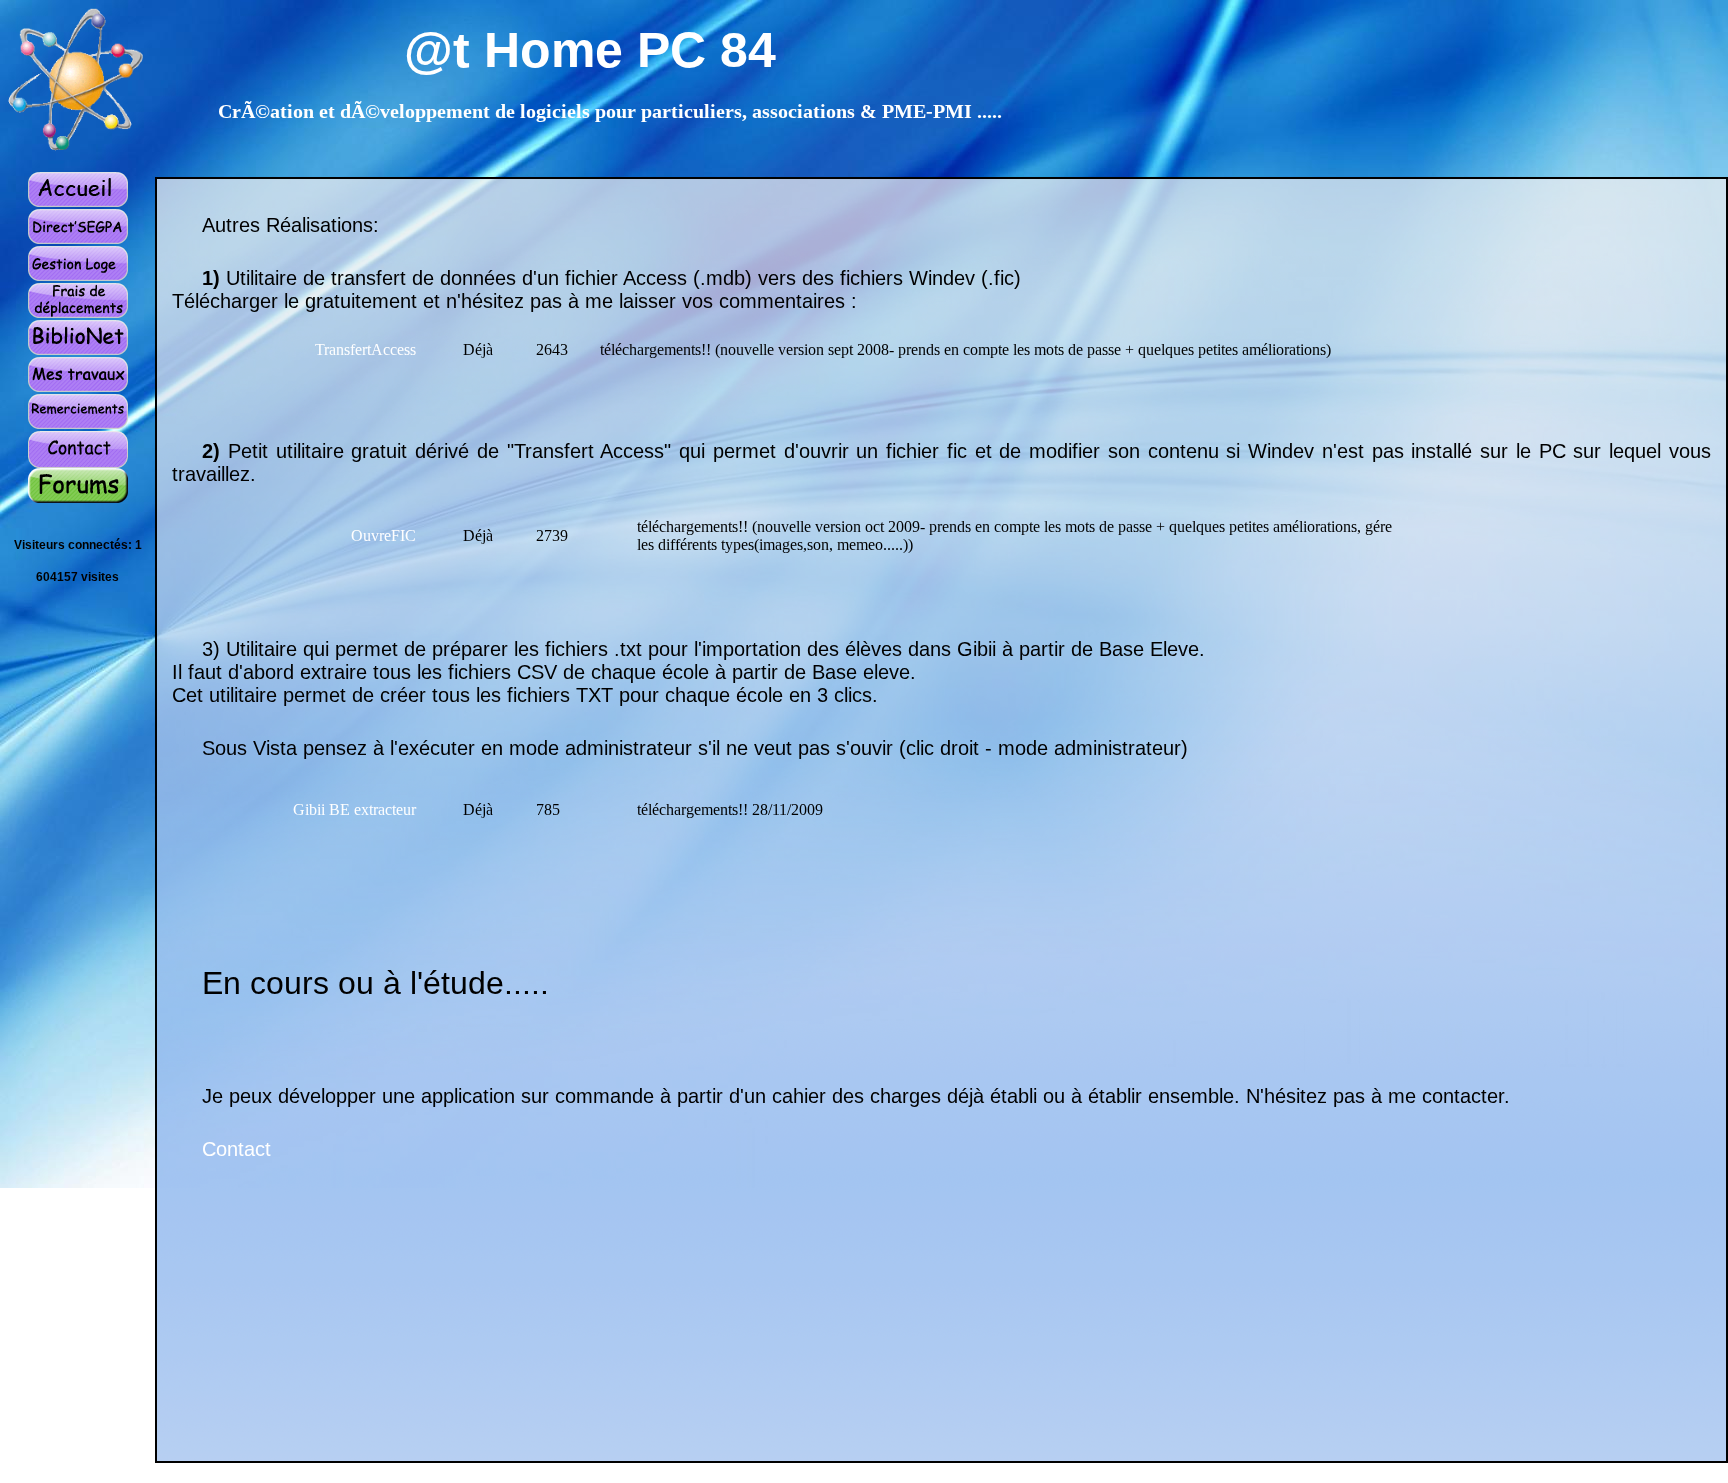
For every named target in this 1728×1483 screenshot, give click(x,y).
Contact (236, 1149)
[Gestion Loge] (78, 276)
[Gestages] (78, 239)
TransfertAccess (365, 349)
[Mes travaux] (78, 387)
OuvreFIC (383, 535)
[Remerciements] (78, 424)
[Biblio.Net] (78, 350)
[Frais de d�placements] (78, 313)
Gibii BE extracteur (354, 809)
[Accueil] (78, 203)
